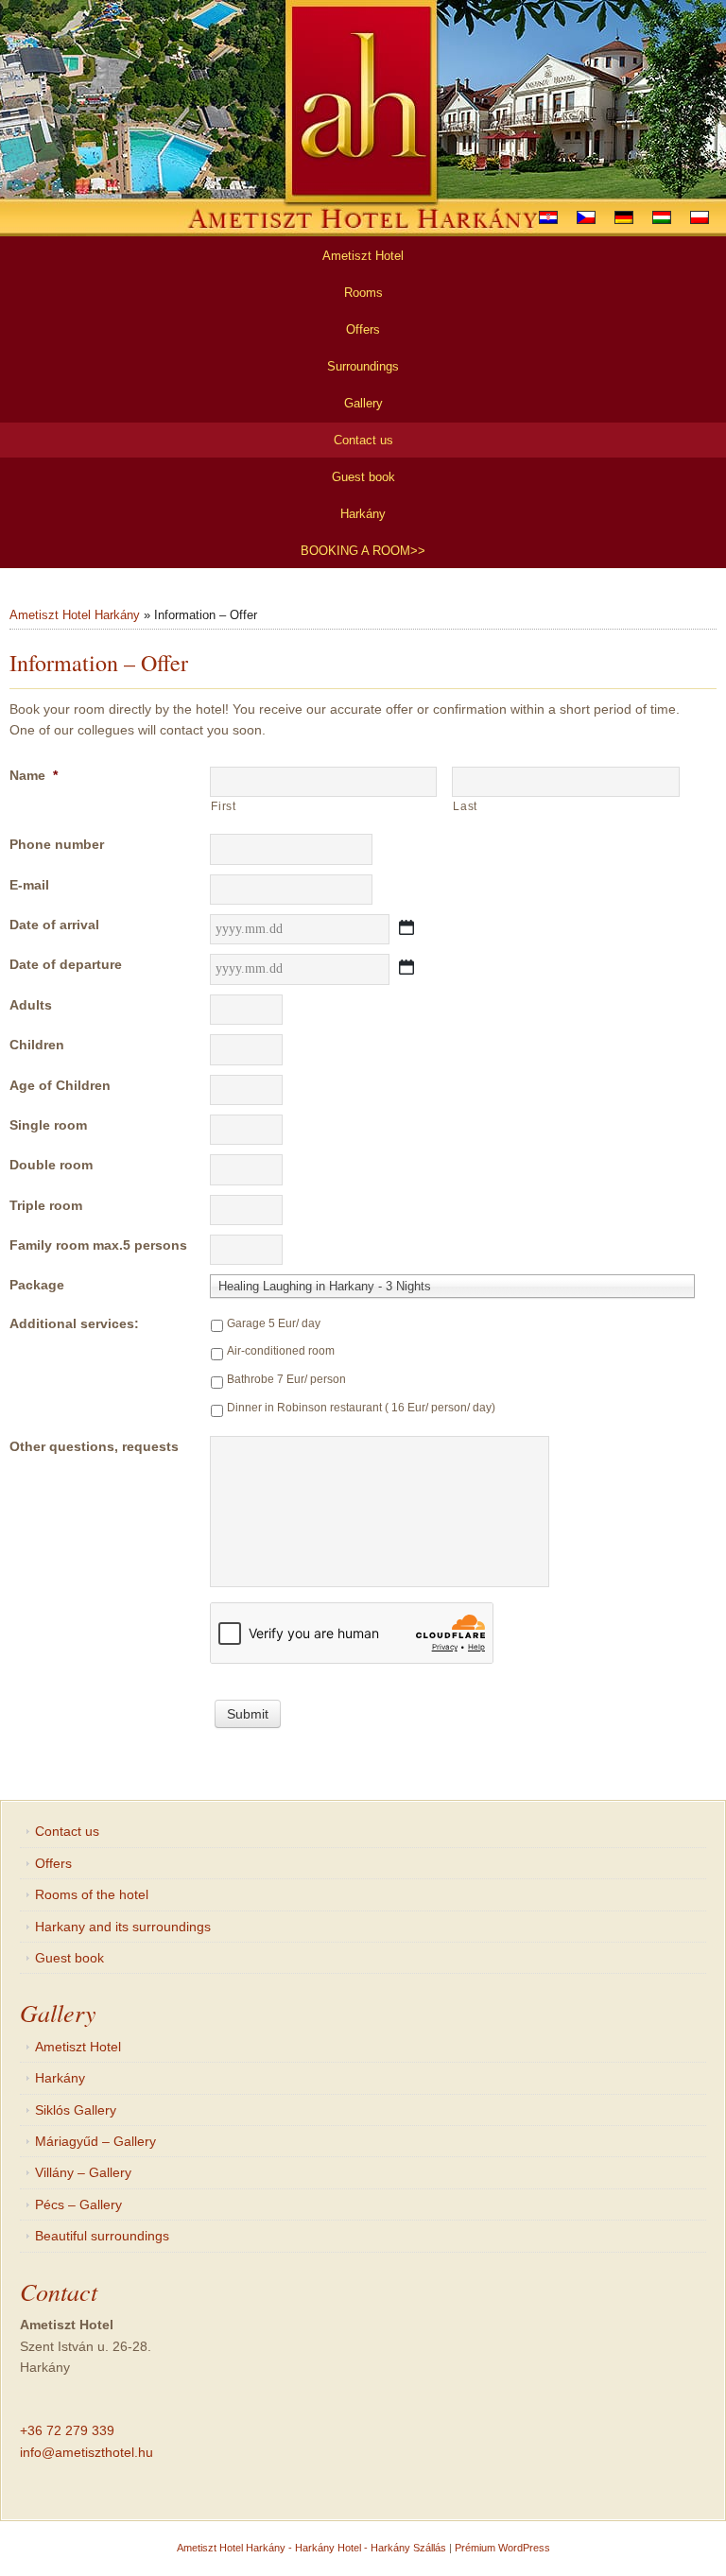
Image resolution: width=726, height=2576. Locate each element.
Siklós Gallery (76, 2110)
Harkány (60, 2078)
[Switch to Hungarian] (662, 217)
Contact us (67, 1831)
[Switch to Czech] (586, 217)
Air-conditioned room (281, 1351)
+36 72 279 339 (67, 2430)
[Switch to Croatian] (548, 217)
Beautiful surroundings (102, 2236)
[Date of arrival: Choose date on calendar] (406, 927)
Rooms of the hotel (92, 1894)
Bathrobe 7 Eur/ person (286, 1379)
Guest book (69, 1958)
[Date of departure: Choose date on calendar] (406, 967)
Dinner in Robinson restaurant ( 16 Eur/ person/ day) (361, 1408)
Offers (53, 1863)
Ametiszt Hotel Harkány (75, 615)
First (223, 806)
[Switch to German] (624, 217)
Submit (248, 1714)
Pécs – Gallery (78, 2204)
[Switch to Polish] (700, 217)
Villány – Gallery (83, 2172)
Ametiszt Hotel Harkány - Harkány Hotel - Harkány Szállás (311, 2548)
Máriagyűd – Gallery (95, 2141)
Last (465, 806)
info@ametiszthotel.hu (86, 2452)
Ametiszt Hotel (78, 2047)
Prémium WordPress (502, 2548)
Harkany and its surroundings (123, 1927)
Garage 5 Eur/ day (274, 1323)
